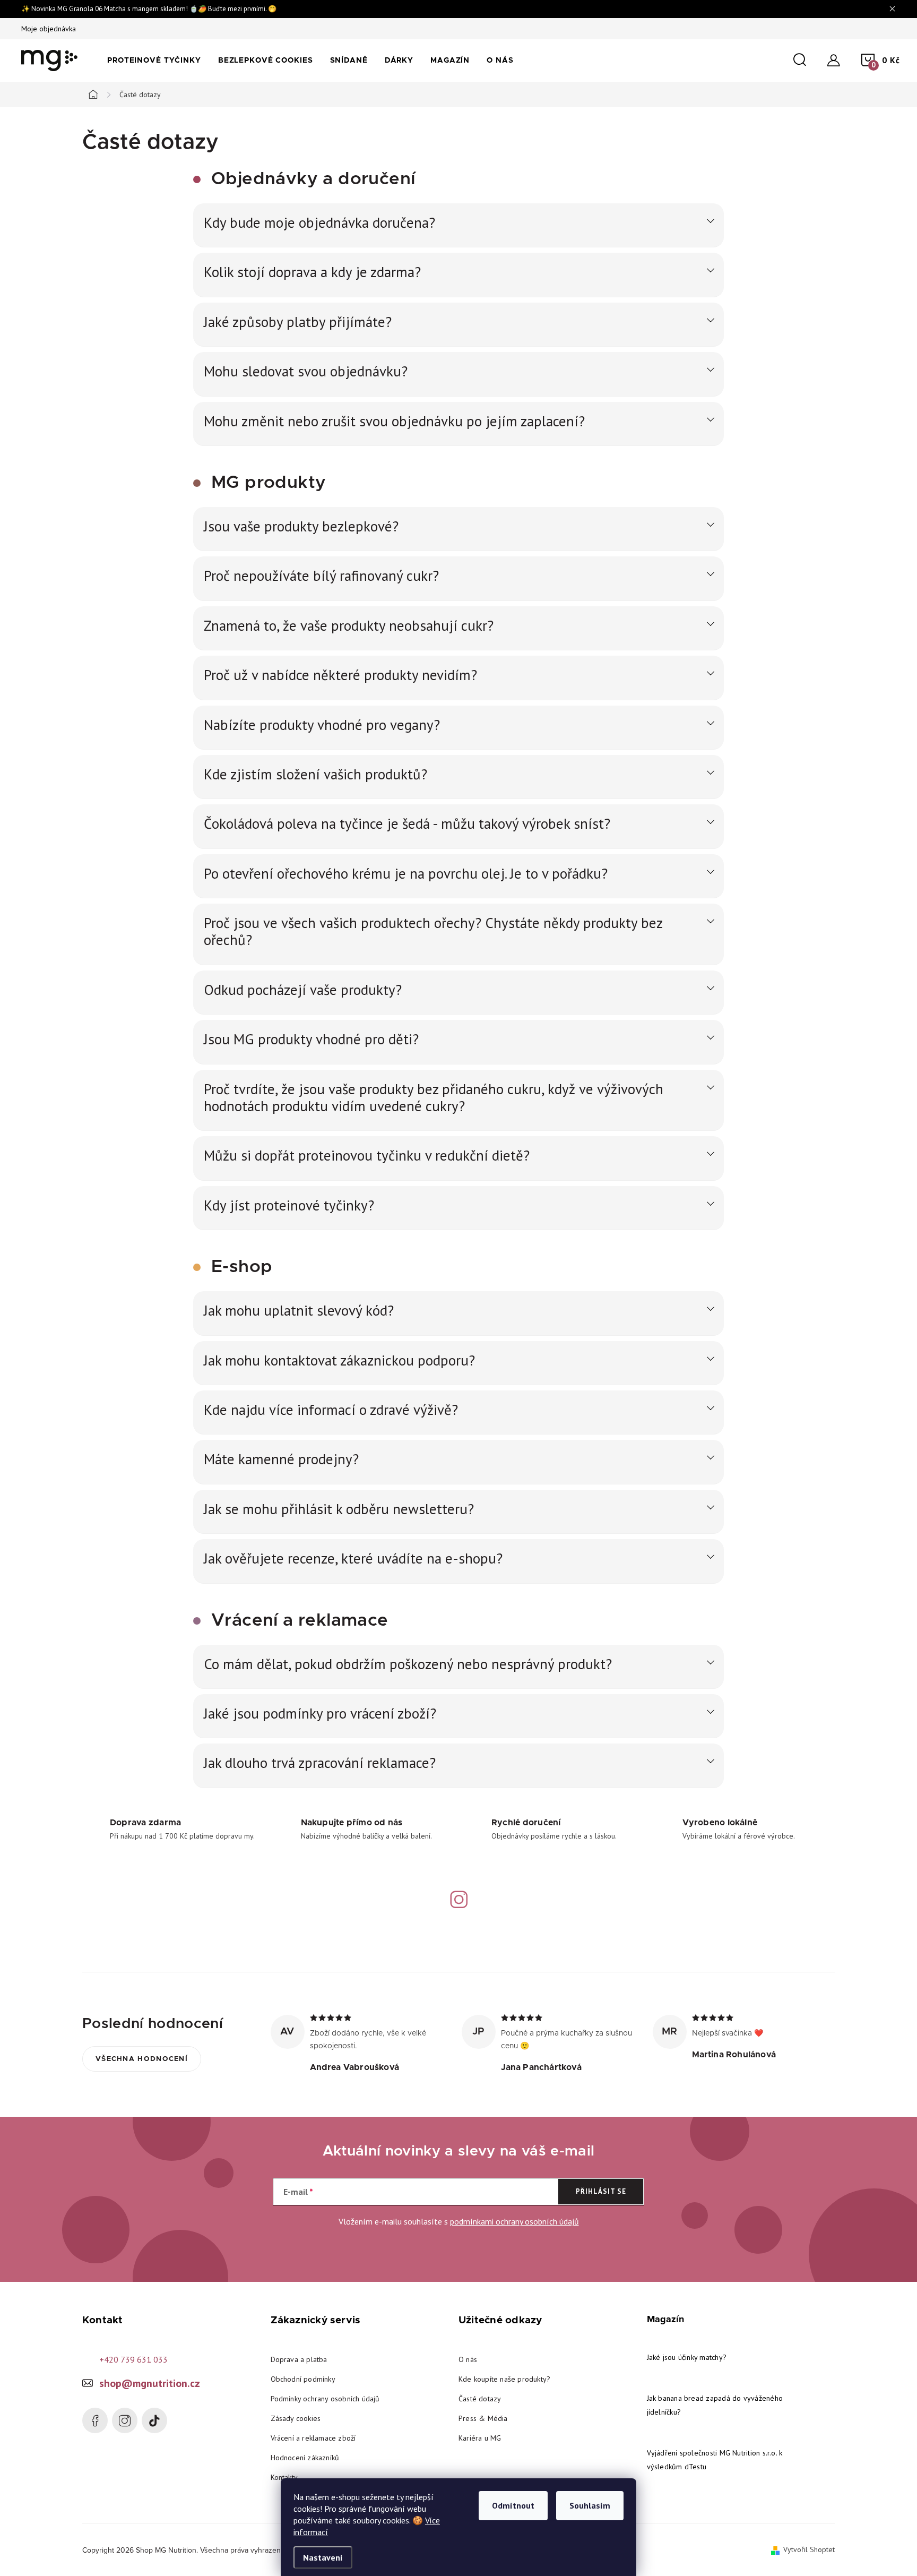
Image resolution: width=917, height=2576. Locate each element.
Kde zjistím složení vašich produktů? (315, 774)
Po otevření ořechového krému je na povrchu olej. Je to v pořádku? (406, 873)
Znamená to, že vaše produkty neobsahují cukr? (349, 625)
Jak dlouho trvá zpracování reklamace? (320, 1763)
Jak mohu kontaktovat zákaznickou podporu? (339, 1360)
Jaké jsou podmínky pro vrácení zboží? (320, 1713)
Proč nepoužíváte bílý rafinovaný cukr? (321, 576)
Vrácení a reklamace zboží (313, 2438)
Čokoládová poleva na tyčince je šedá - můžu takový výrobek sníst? (407, 823)
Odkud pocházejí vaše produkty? (303, 990)
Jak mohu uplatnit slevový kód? (299, 1310)
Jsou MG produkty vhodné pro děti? (311, 1039)
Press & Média (483, 2418)
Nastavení (323, 2557)
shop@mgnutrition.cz (150, 2383)
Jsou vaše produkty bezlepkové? (301, 526)
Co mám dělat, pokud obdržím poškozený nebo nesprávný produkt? (408, 1664)
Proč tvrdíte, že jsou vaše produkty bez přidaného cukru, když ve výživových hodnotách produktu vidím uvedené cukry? (434, 1098)
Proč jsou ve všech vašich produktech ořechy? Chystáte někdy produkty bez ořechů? (433, 931)
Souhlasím (590, 2505)
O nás (468, 2359)
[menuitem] (154, 61)
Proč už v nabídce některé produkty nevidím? (340, 675)
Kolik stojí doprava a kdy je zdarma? (312, 272)
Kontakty (284, 2477)
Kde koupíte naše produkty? (504, 2379)
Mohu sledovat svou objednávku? (306, 371)
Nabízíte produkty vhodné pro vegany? (322, 725)
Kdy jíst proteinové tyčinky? (289, 1205)
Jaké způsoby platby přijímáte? (298, 322)
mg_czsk (125, 2420)
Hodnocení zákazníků (305, 2458)
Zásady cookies (296, 2418)
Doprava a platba (299, 2359)
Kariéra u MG (480, 2438)
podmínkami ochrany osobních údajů (514, 2221)
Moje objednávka (49, 29)
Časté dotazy (480, 2399)
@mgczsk (154, 2420)
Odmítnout (513, 2505)
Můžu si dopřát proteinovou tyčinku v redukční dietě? (367, 1155)
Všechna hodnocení (142, 2059)
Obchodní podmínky (303, 2379)
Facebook (95, 2420)
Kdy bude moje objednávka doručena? (319, 222)
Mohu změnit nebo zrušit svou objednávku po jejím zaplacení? (394, 421)
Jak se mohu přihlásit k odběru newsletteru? (339, 1509)
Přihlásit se (601, 2191)
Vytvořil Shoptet (809, 2549)
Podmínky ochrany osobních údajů (325, 2399)
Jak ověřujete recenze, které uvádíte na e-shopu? (353, 1558)
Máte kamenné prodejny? (281, 1459)
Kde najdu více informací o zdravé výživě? (331, 1410)
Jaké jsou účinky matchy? (687, 2357)
